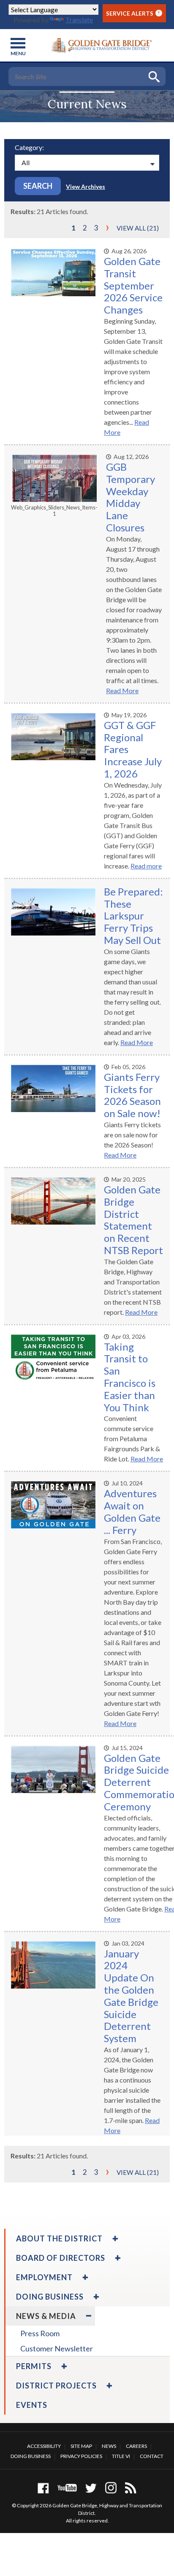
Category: (29, 147)
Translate (79, 20)
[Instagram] (111, 2488)
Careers (136, 2446)
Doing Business (31, 2456)
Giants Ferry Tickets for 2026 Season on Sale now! (132, 1095)
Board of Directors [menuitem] (61, 2258)
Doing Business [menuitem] (50, 2297)
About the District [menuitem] (59, 2238)
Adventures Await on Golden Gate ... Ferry (132, 1511)
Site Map (81, 2446)
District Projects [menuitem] (56, 2386)
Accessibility (44, 2446)
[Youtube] (67, 2488)
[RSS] (131, 2488)
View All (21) (138, 228)
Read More (122, 690)
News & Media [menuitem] (46, 2316)
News (109, 2446)
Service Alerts (133, 13)
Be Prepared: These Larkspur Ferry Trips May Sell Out (133, 916)
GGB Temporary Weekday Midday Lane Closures (130, 497)
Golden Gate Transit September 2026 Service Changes (133, 285)
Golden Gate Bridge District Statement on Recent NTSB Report (133, 1220)
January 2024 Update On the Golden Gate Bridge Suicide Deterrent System (131, 1996)
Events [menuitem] (32, 2405)
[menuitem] (114, 2238)
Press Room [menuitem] (40, 2333)
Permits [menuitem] (34, 2366)
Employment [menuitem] (44, 2277)
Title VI (121, 2456)
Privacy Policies (81, 2456)
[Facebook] (43, 2488)
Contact (152, 2456)
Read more (146, 866)
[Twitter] (91, 2488)
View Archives (86, 186)
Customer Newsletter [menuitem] (57, 2348)
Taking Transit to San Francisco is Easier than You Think (130, 1377)
